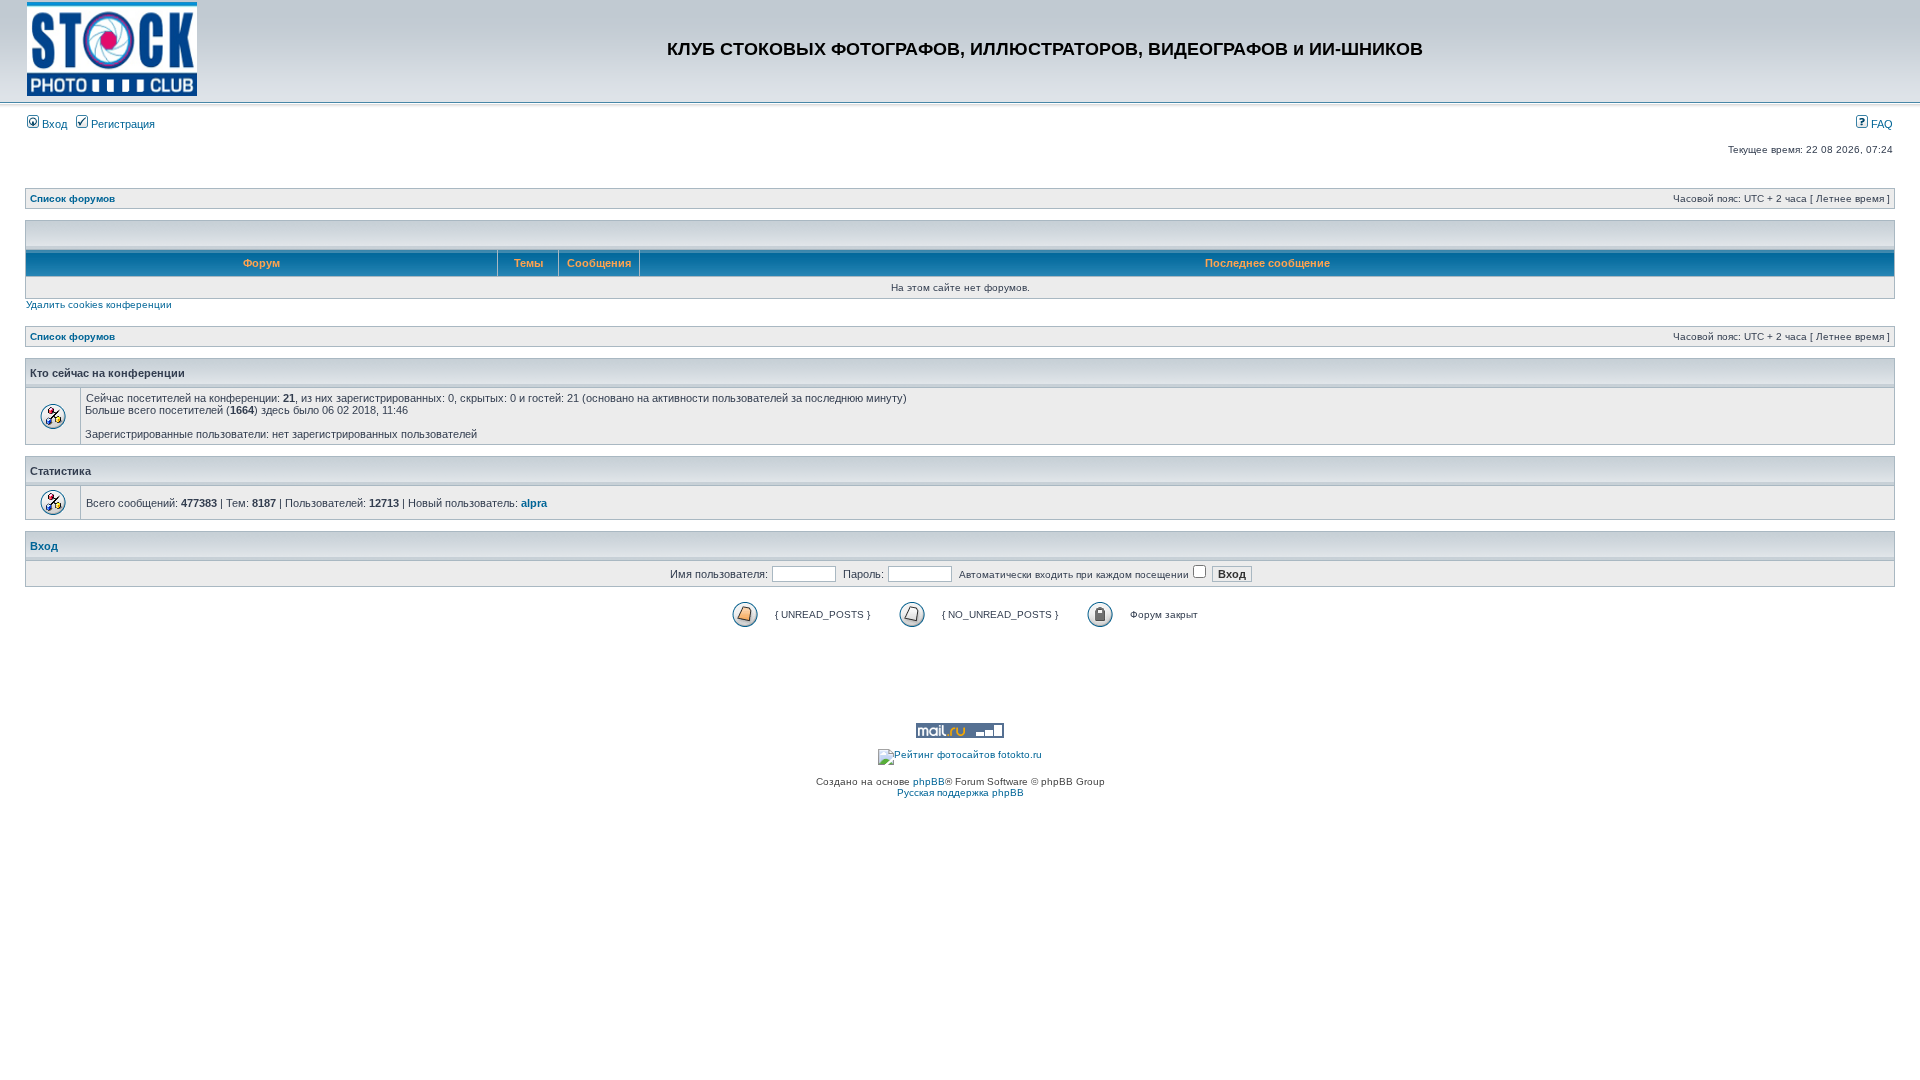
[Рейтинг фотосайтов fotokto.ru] (960, 754)
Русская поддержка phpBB (960, 792)
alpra (534, 503)
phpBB (929, 781)
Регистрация (121, 124)
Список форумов (72, 198)
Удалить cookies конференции (99, 304)
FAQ (1880, 124)
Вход (53, 124)
